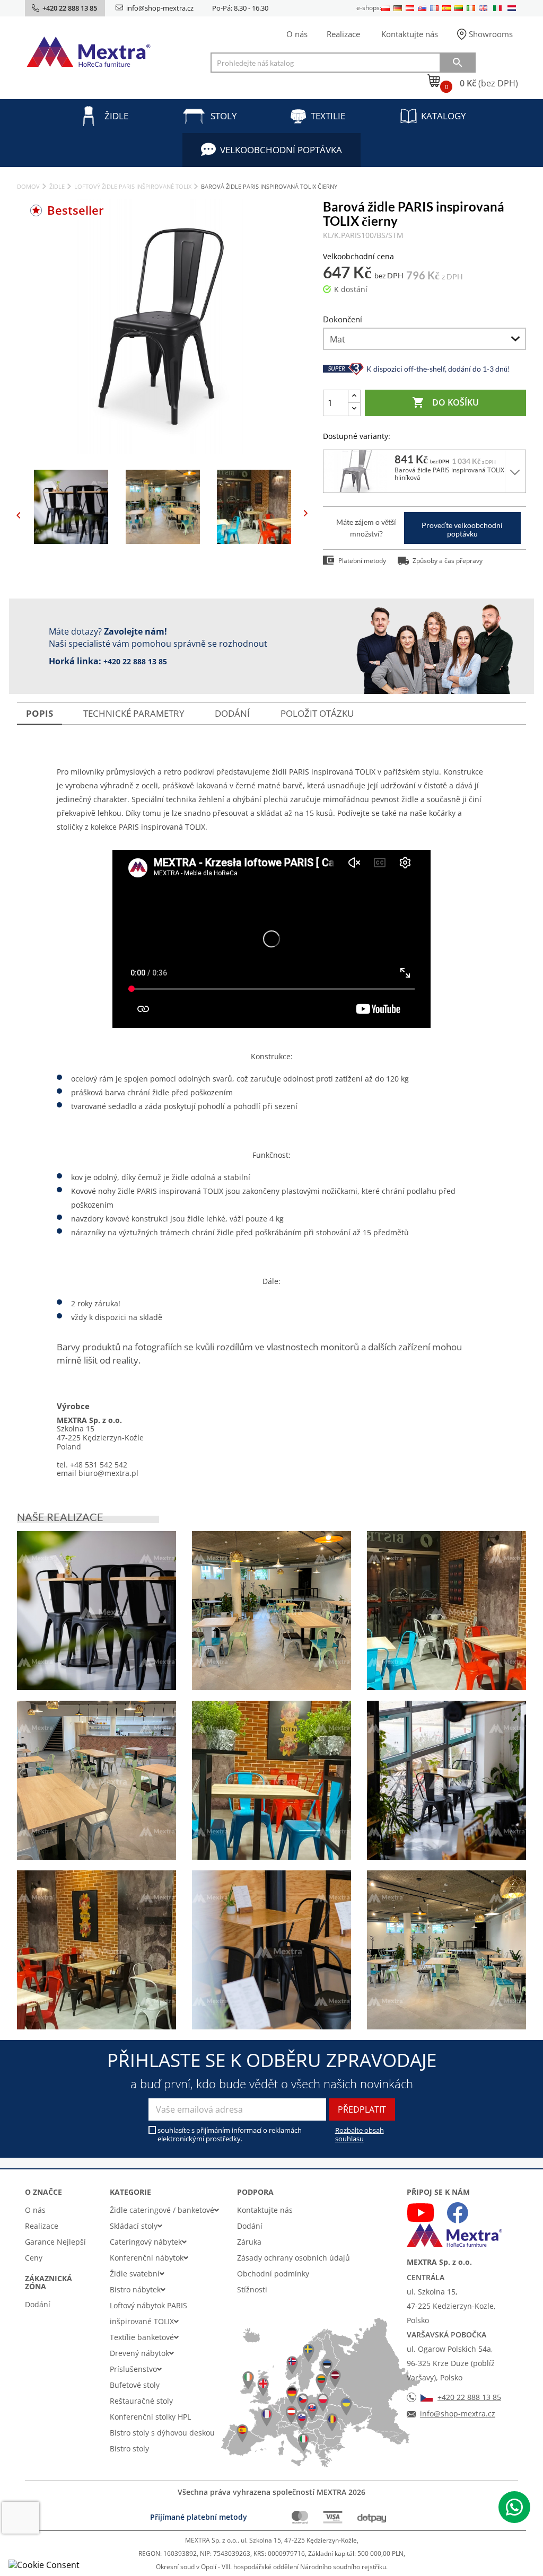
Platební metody (362, 561)
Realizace (343, 34)
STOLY (224, 116)
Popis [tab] (40, 713)
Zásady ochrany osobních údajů (294, 2258)
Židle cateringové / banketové (162, 2210)
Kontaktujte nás (410, 34)
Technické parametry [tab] (134, 713)
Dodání (38, 2304)
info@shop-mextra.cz (160, 8)
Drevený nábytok (139, 2353)
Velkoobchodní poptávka (281, 150)
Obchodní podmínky (273, 2274)
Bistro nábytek (135, 2289)
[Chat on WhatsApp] (514, 2507)
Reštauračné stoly (141, 2401)
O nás (297, 34)
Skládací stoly (134, 2226)
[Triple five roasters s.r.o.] (97, 1611)
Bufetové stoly (135, 2385)
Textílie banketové (142, 2337)
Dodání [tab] (232, 713)
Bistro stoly (129, 2448)
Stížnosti (252, 2289)
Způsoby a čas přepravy (448, 561)
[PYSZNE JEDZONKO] (446, 1611)
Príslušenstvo (133, 2369)
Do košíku (445, 402)
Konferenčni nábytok (147, 2258)
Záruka (249, 2242)
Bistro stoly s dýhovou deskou (162, 2433)
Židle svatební (135, 2274)
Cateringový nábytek (146, 2242)
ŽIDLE (116, 116)
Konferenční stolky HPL (150, 2417)
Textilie (328, 116)
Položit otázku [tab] (317, 713)
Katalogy (444, 116)
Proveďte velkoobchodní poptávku (462, 529)
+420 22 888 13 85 (135, 661)
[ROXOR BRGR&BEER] (271, 1611)
